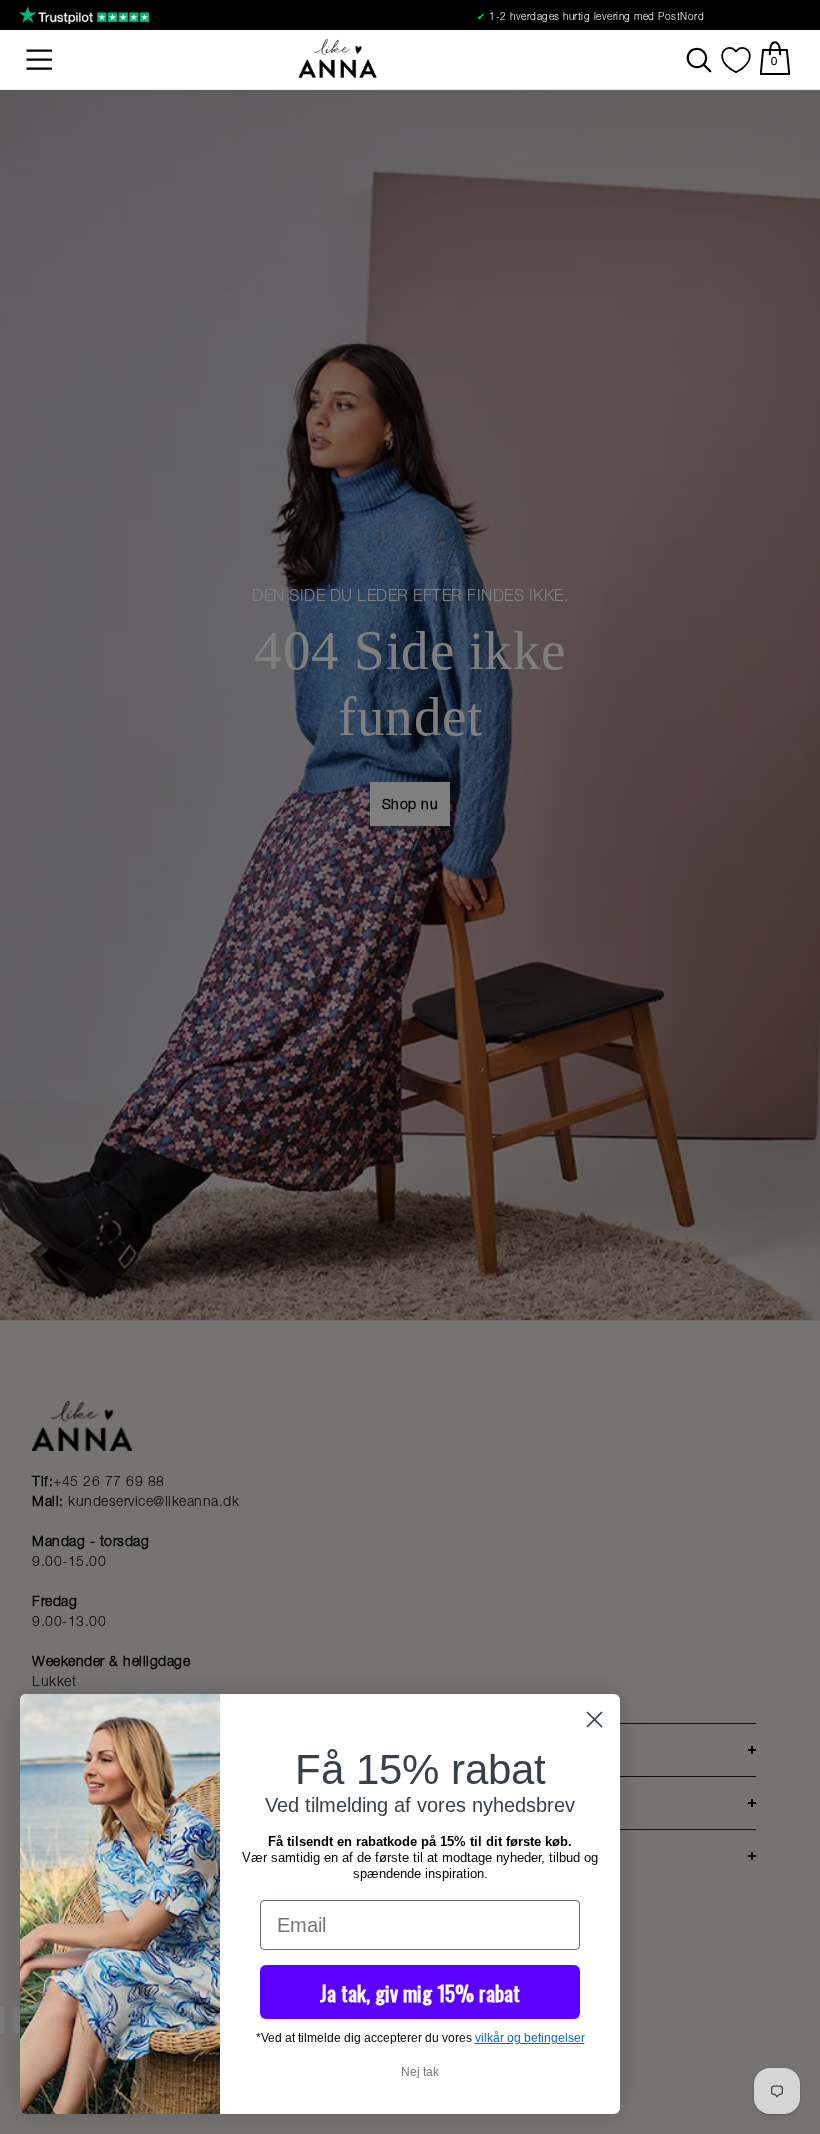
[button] (40, 60)
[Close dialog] (594, 1719)
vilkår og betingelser (530, 2038)
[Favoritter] (736, 60)
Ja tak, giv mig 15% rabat (420, 1992)
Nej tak (420, 2072)
